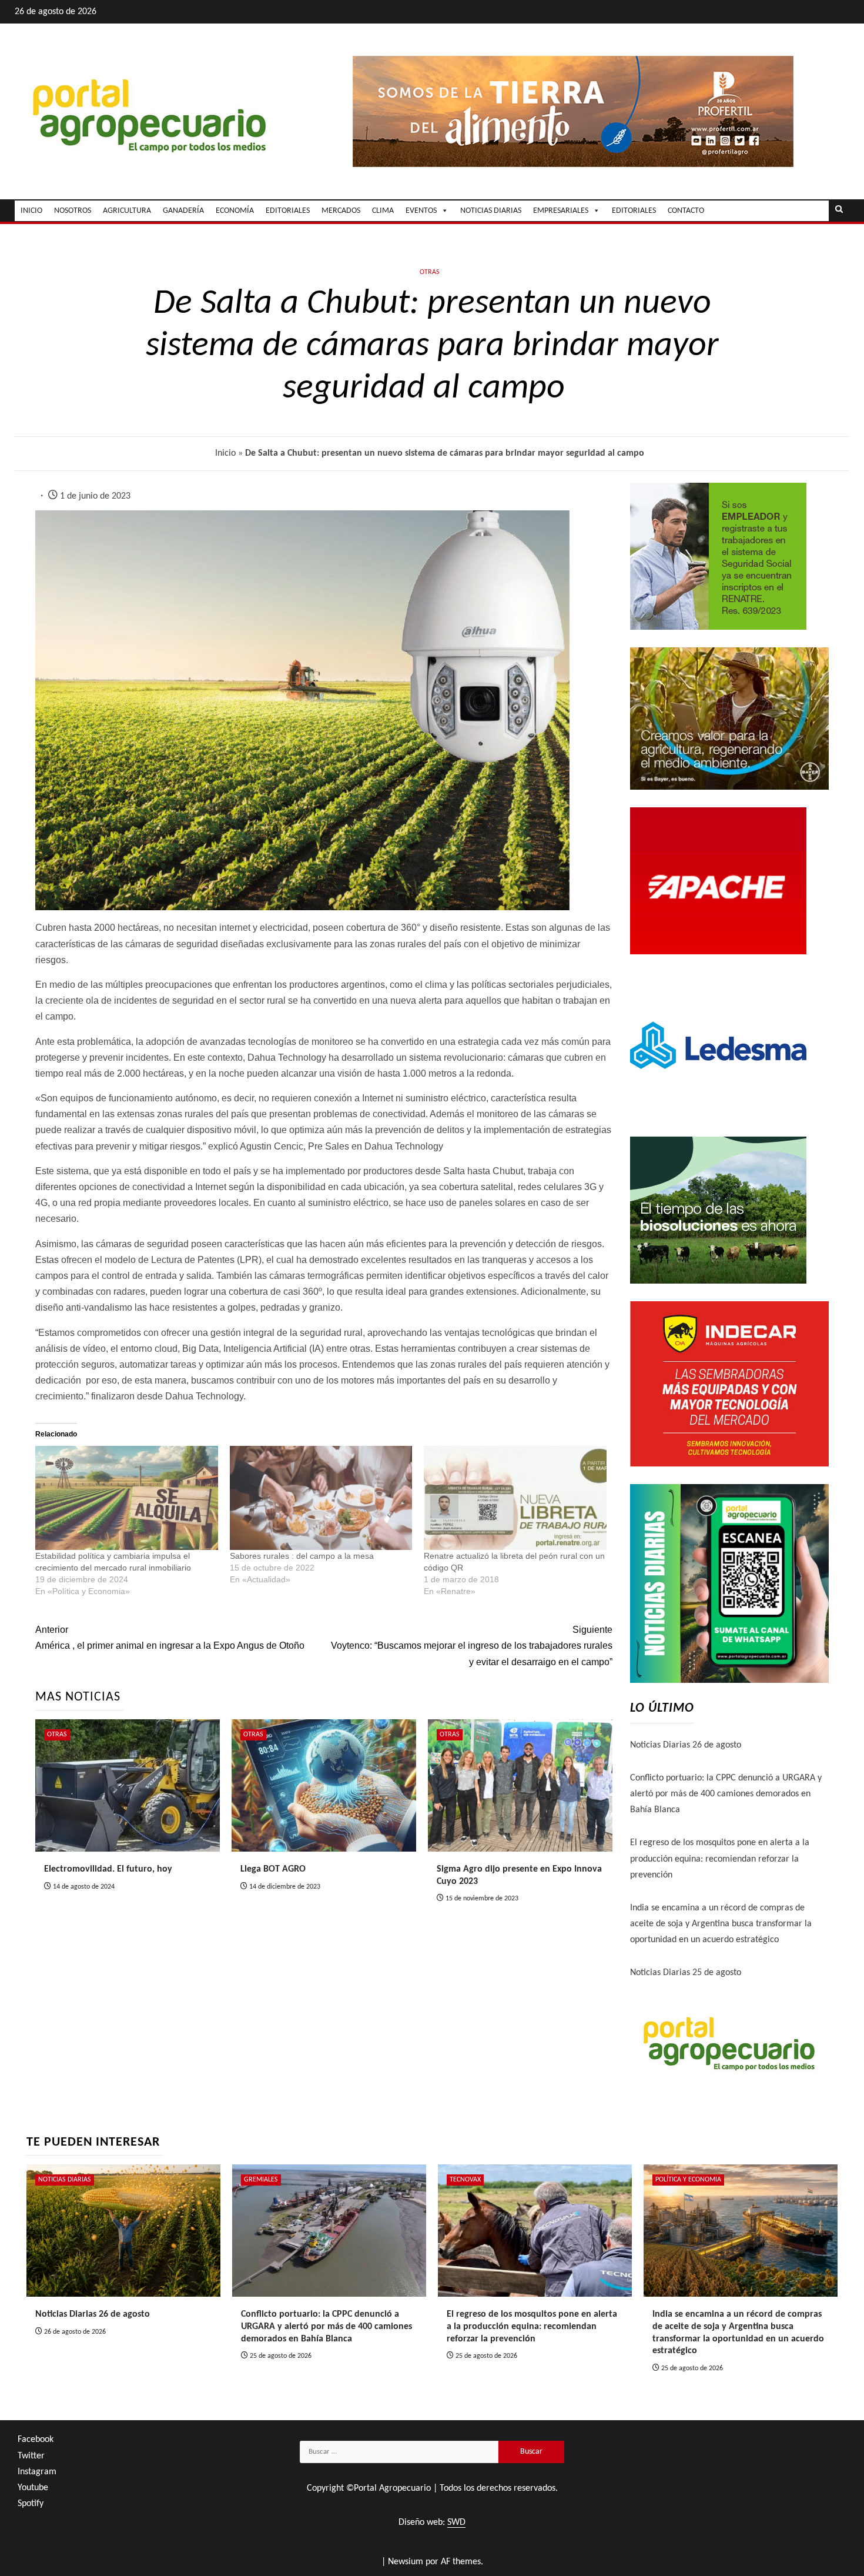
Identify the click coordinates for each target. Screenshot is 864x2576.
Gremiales (261, 2180)
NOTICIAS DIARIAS (491, 211)
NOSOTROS (73, 211)
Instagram (37, 2472)
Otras (430, 272)
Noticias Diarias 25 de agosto (686, 1973)
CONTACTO (686, 211)
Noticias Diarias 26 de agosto (686, 1745)
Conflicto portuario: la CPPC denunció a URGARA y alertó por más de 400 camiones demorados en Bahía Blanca (726, 1794)
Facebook (36, 2440)
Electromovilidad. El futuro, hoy (108, 1869)
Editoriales (634, 211)
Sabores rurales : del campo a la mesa (302, 1556)
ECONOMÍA (235, 211)
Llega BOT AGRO (273, 1869)
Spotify (31, 2504)
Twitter (31, 2456)
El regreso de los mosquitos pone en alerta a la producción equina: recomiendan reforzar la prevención (720, 1859)
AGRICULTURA (127, 211)
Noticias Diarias (65, 2180)
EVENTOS (421, 211)
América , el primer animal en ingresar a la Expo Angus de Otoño (170, 1638)
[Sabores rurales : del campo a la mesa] (321, 1498)
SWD (456, 2522)
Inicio (225, 453)
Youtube (33, 2488)
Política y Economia (688, 2180)
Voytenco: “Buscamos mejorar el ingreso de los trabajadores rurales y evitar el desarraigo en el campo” (472, 1646)
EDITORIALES (288, 211)
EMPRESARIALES (561, 211)
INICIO (31, 211)
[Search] (839, 211)
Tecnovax (465, 2180)
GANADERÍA (183, 211)
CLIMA (383, 211)
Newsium (406, 2562)
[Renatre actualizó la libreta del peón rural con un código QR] (515, 1498)
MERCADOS (341, 211)
